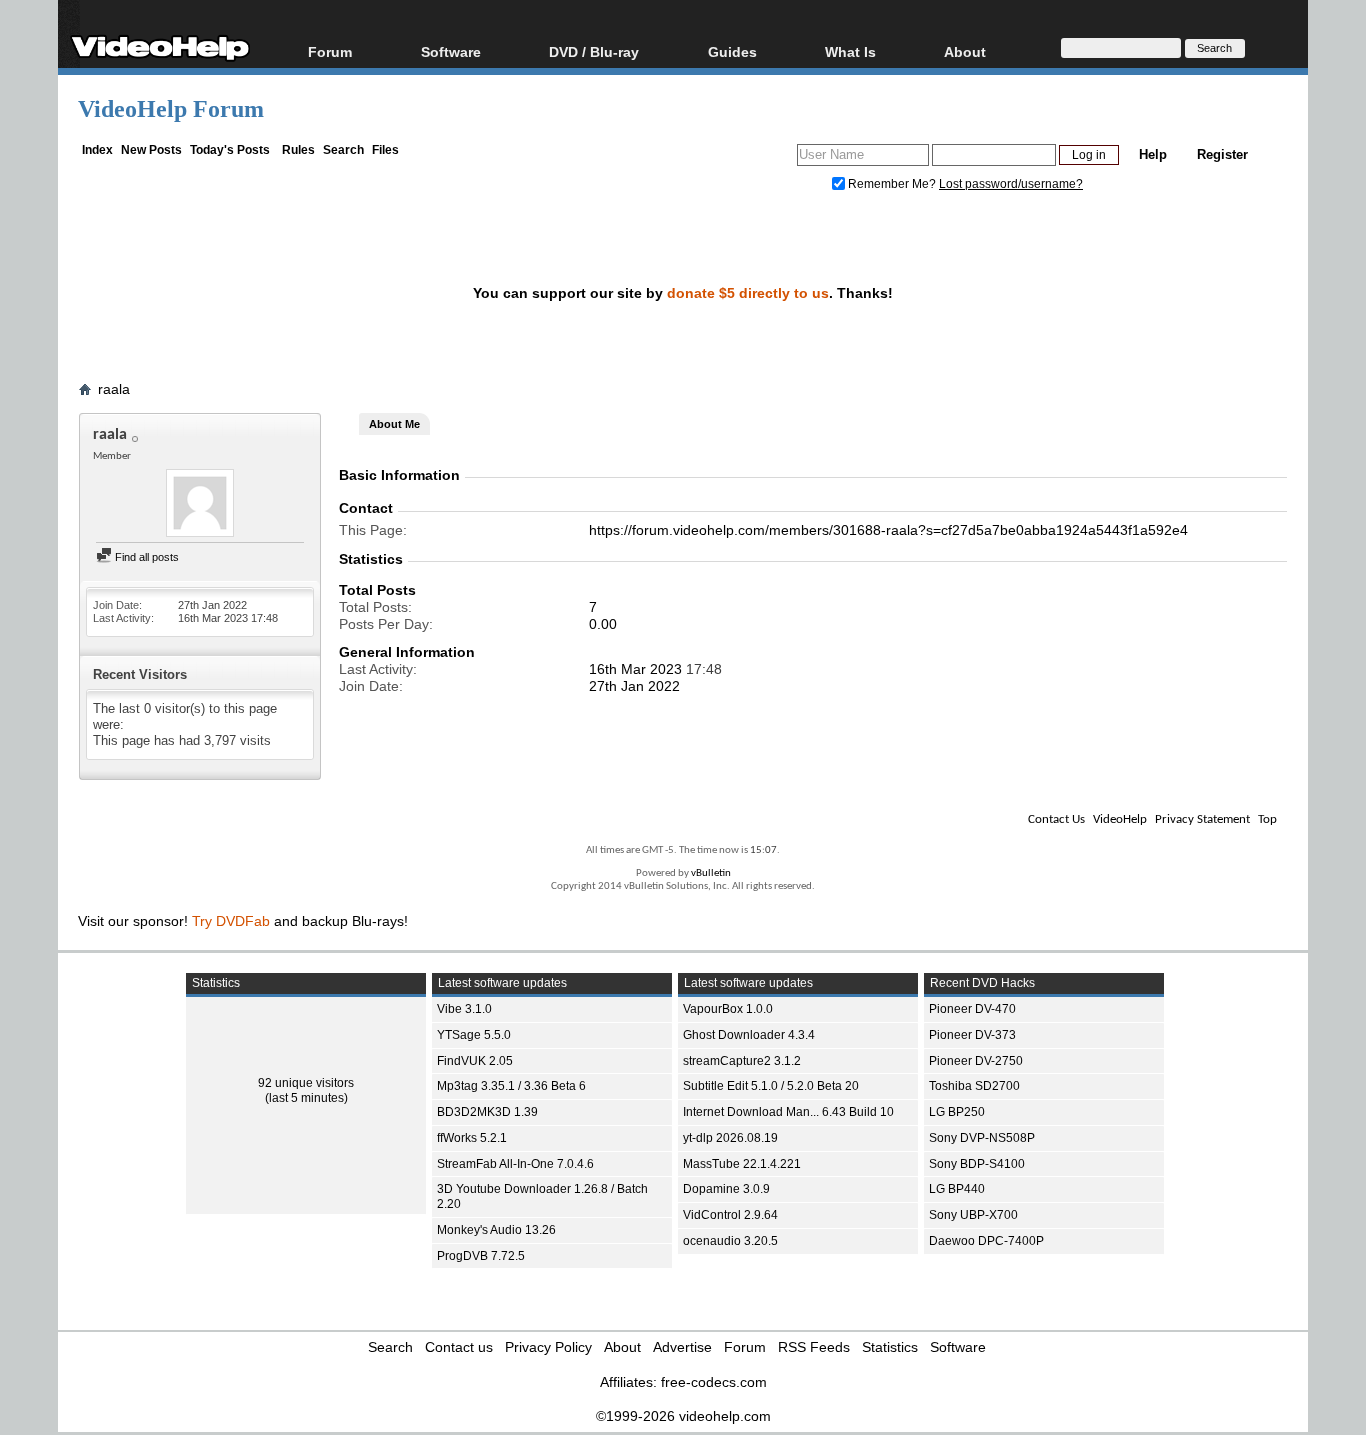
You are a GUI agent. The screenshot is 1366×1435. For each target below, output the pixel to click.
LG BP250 (957, 1112)
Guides (732, 51)
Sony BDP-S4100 (977, 1164)
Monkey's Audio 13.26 (496, 1230)
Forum (330, 51)
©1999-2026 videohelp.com (683, 1416)
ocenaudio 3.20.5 (730, 1241)
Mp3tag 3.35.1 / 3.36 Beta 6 (511, 1086)
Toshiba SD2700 (974, 1086)
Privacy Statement (1202, 819)
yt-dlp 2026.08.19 (730, 1138)
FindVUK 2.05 (475, 1061)
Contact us (459, 1347)
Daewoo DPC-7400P (986, 1241)
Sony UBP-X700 (973, 1215)
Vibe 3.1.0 (464, 1009)
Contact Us (1056, 819)
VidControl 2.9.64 (730, 1215)
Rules (298, 150)
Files (385, 150)
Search (343, 150)
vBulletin (711, 873)
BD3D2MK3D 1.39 (487, 1112)
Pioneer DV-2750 (976, 1061)
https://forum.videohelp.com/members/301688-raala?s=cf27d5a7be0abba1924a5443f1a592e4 (888, 530)
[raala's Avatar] (200, 505)
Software (451, 51)
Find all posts (145, 557)
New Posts (151, 150)
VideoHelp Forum (171, 109)
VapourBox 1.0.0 (728, 1009)
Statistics (890, 1347)
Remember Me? (892, 184)
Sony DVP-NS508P (982, 1138)
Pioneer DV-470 (972, 1009)
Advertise (682, 1347)
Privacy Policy (548, 1347)
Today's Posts (230, 150)
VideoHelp (1120, 819)
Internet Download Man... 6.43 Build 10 (788, 1112)
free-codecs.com (714, 1382)
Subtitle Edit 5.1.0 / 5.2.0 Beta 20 (771, 1086)
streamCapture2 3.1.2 (742, 1061)
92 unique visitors (306, 1083)
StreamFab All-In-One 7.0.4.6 (515, 1164)
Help (1153, 154)
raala (114, 389)
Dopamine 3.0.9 (726, 1189)
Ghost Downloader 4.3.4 (749, 1035)
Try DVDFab (231, 921)
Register (1222, 154)
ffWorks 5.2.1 (472, 1138)
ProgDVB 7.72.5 (481, 1256)
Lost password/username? (1011, 184)
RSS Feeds (814, 1347)
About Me (394, 424)
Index (97, 150)
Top (1267, 819)
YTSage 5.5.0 (474, 1035)
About (622, 1347)
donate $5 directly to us (748, 293)
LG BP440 (957, 1189)
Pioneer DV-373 (972, 1035)
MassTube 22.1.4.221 (742, 1164)
